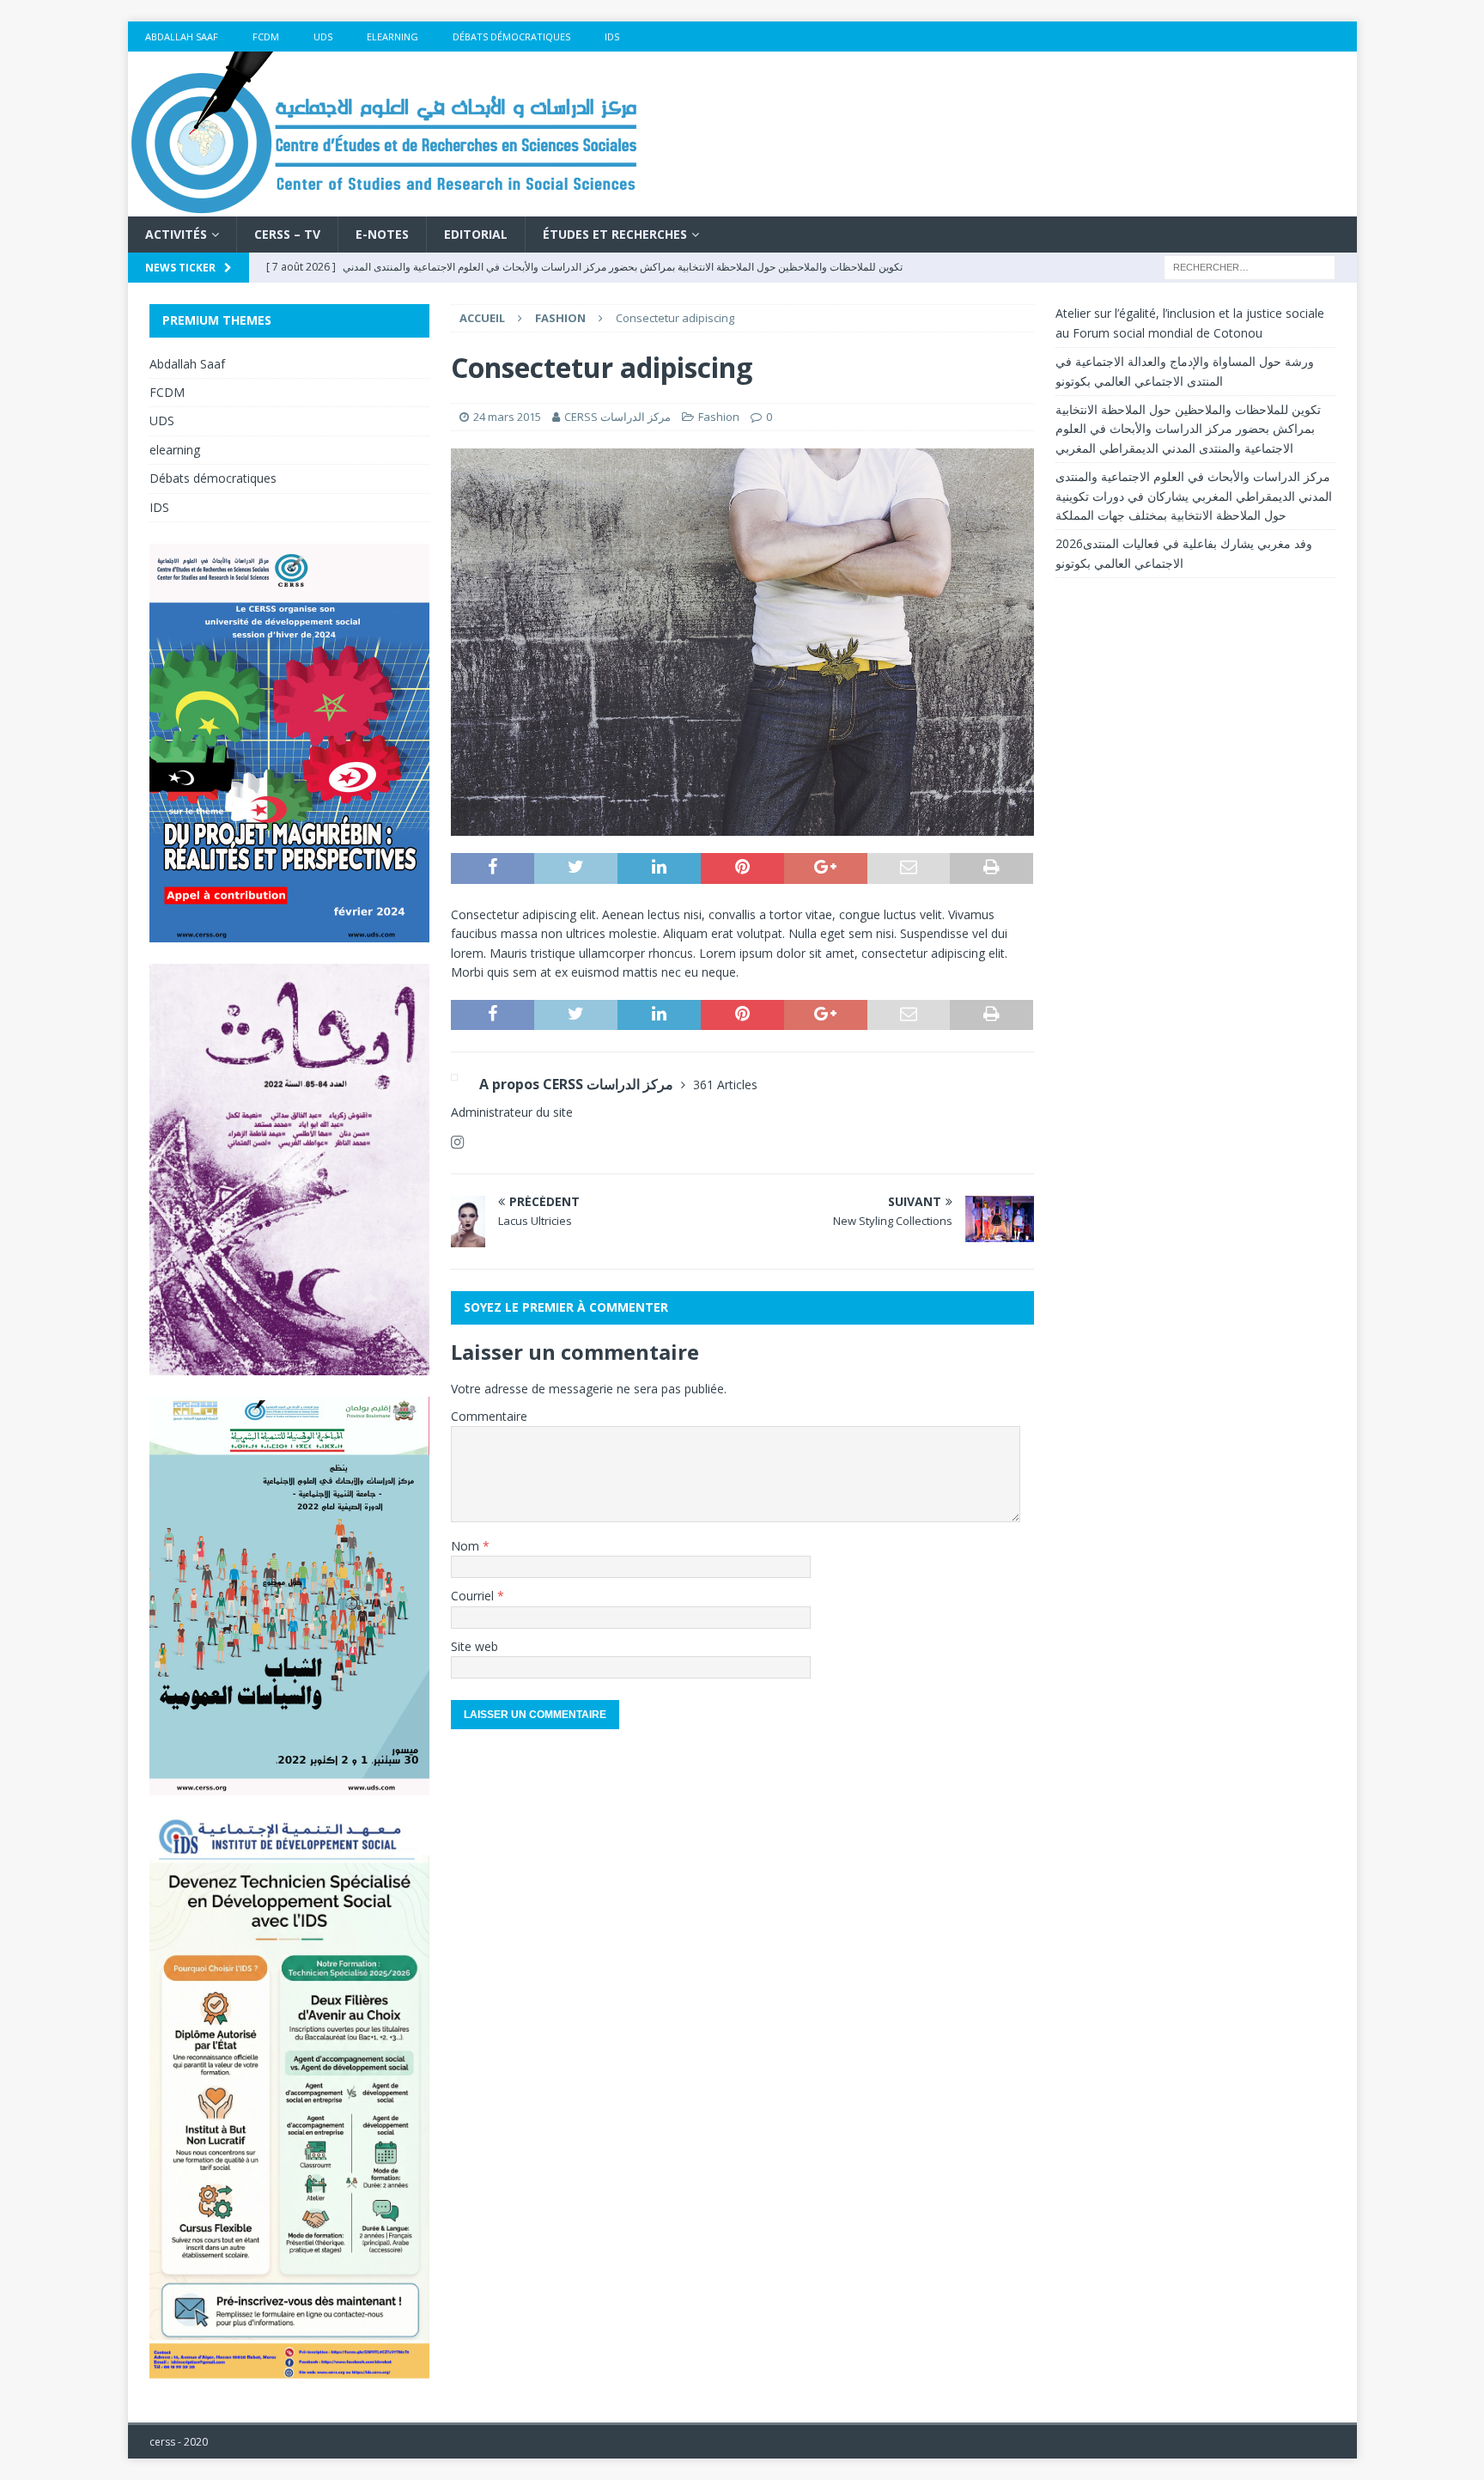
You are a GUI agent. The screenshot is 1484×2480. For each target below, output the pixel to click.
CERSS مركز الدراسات (617, 417)
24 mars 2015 (507, 417)
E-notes (382, 234)
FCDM (266, 37)
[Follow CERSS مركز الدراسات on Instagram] (457, 1142)
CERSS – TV (287, 234)
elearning (392, 37)
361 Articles (725, 1085)
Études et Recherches (615, 234)
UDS (323, 37)
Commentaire (489, 1416)
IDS (612, 37)
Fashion (719, 417)
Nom (467, 1546)
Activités (176, 234)
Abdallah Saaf (182, 37)
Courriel (474, 1596)
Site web (474, 1646)
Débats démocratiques (511, 37)
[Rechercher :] (1250, 267)
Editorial (476, 234)
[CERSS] (386, 207)
